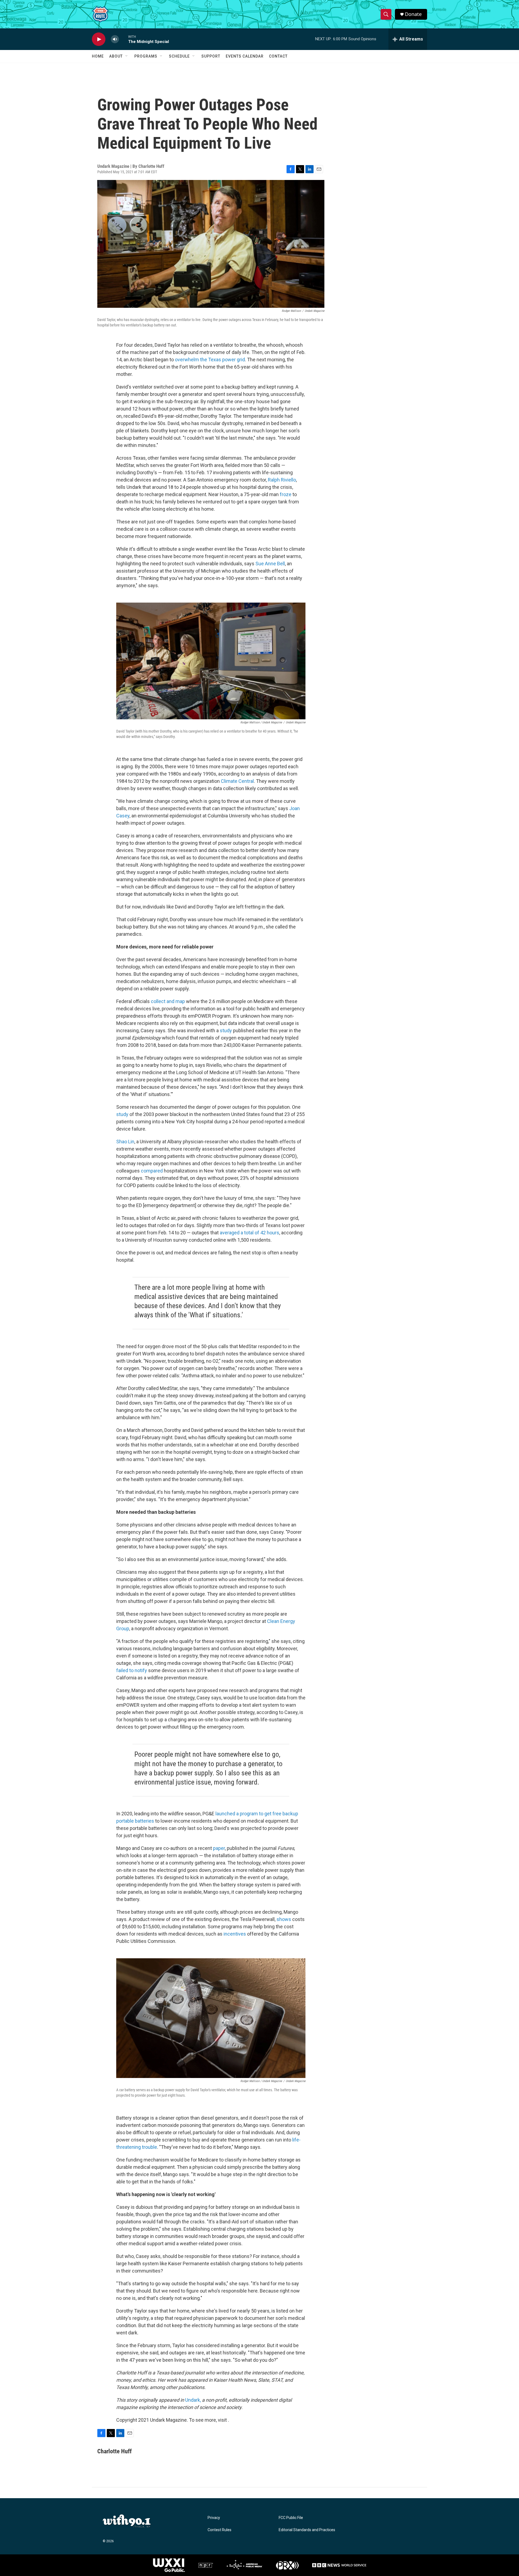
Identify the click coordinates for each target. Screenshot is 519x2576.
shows (284, 1919)
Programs (146, 56)
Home (98, 56)
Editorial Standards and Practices (307, 2530)
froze (286, 494)
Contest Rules (219, 2530)
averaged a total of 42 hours (249, 1233)
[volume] (115, 39)
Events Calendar (245, 56)
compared (152, 1171)
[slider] (124, 39)
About (116, 56)
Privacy (214, 2518)
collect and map (168, 1001)
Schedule (179, 56)
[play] (99, 39)
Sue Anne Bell (270, 564)
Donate (413, 14)
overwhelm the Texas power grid (210, 360)
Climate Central (237, 781)
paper (219, 1848)
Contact (278, 56)
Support (211, 56)
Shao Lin (125, 1142)
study (226, 1030)
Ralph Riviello (282, 480)
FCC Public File (291, 2518)
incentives (235, 1934)
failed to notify (132, 1670)
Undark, (193, 2400)
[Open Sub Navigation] (127, 56)
